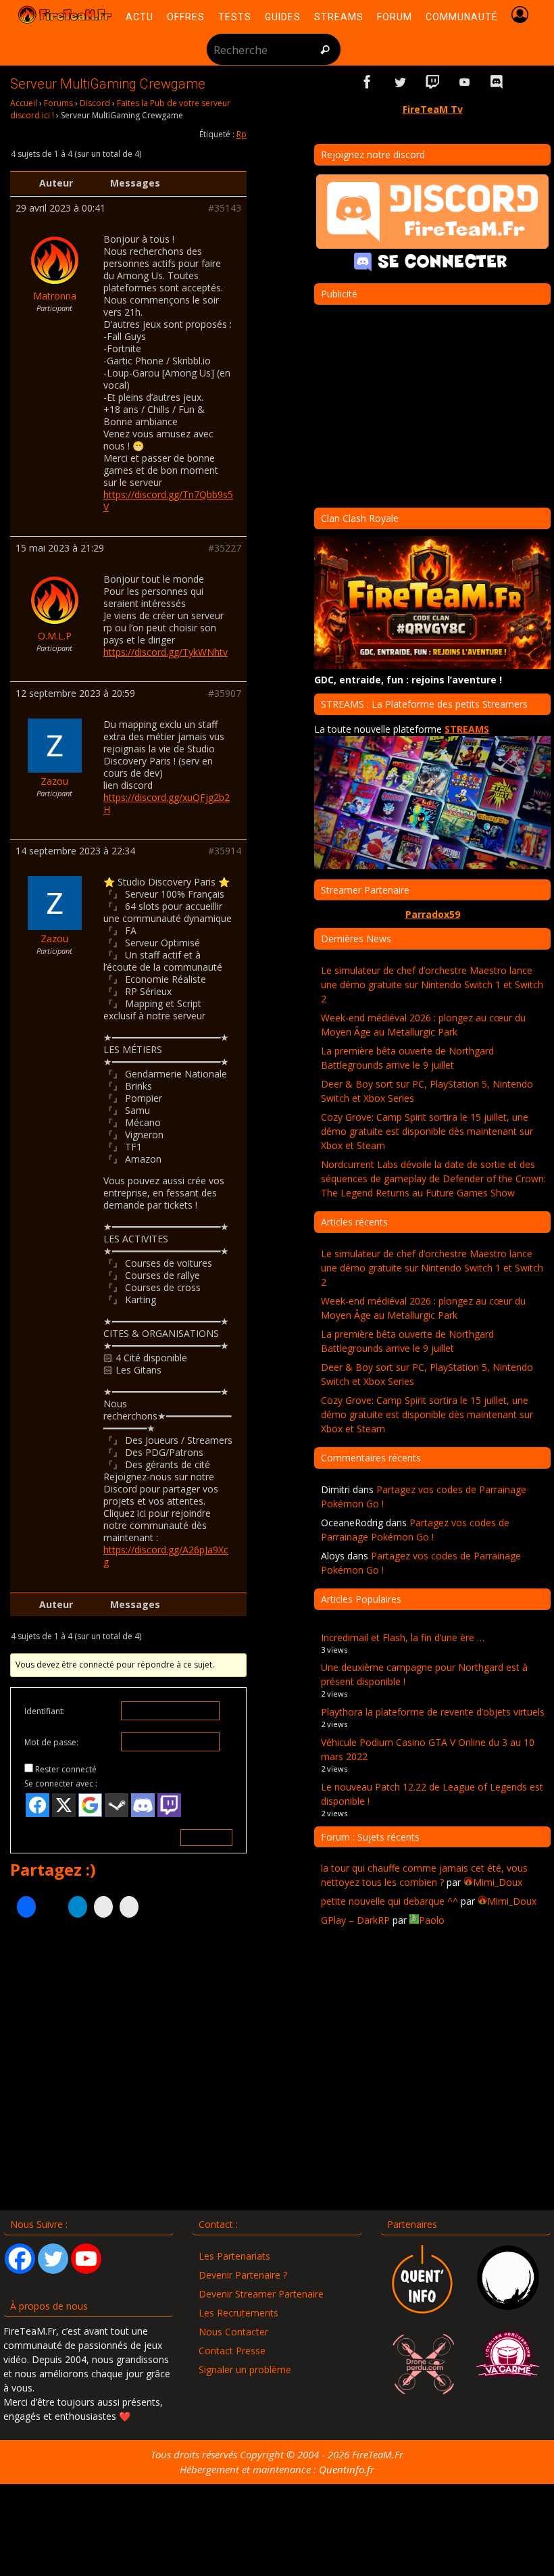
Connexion (206, 1838)
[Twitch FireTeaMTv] (432, 82)
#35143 (225, 208)
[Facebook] (20, 2259)
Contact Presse (232, 2351)
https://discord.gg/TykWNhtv (166, 652)
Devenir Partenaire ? (243, 2275)
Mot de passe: (51, 1742)
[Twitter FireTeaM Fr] (400, 82)
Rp (242, 134)
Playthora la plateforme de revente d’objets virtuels (433, 1712)
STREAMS (467, 729)
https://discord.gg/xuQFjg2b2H (167, 803)
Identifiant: (45, 1711)
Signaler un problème (245, 2370)
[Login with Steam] (117, 1805)
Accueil (24, 103)
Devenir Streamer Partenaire (261, 2294)
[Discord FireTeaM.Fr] (497, 82)
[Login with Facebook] (37, 1805)
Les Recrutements (238, 2313)
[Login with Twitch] (169, 1805)
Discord (95, 103)
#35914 (225, 851)
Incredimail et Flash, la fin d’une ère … (403, 1637)
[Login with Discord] (143, 1805)
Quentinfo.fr (347, 2469)
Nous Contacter (233, 2332)
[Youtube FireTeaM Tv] (465, 82)
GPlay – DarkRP (355, 1920)
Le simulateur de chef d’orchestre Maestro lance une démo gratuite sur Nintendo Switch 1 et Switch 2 (432, 985)
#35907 (225, 694)
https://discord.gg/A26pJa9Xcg (166, 1556)
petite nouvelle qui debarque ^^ (389, 1901)
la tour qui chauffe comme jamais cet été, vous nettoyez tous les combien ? (424, 1875)
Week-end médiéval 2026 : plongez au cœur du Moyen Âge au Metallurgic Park (423, 1025)
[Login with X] (64, 1805)
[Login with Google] (90, 1805)
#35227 (225, 548)
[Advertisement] (128, 2064)
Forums (58, 103)
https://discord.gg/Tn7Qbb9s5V (168, 501)
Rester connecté (66, 1769)
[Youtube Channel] (86, 2259)
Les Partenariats (234, 2256)
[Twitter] (53, 2259)
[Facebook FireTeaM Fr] (368, 82)
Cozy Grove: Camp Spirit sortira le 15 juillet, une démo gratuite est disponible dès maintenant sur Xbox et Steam (427, 1131)
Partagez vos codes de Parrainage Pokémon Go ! (415, 1530)
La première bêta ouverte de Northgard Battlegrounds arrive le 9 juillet (407, 1058)
